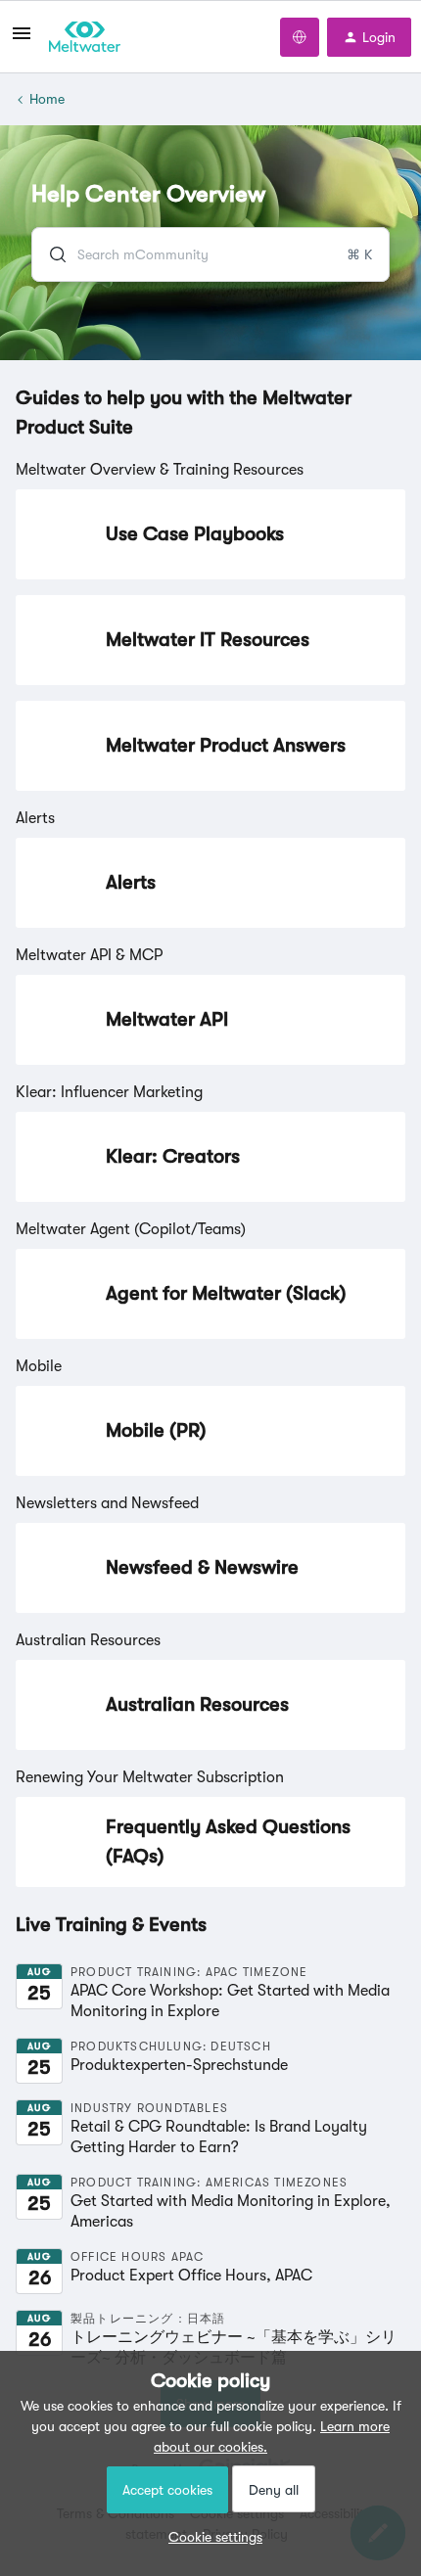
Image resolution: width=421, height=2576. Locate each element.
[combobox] (210, 254)
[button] (210, 2537)
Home (47, 99)
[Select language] (300, 37)
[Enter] (50, 254)
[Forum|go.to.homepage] (85, 37)
